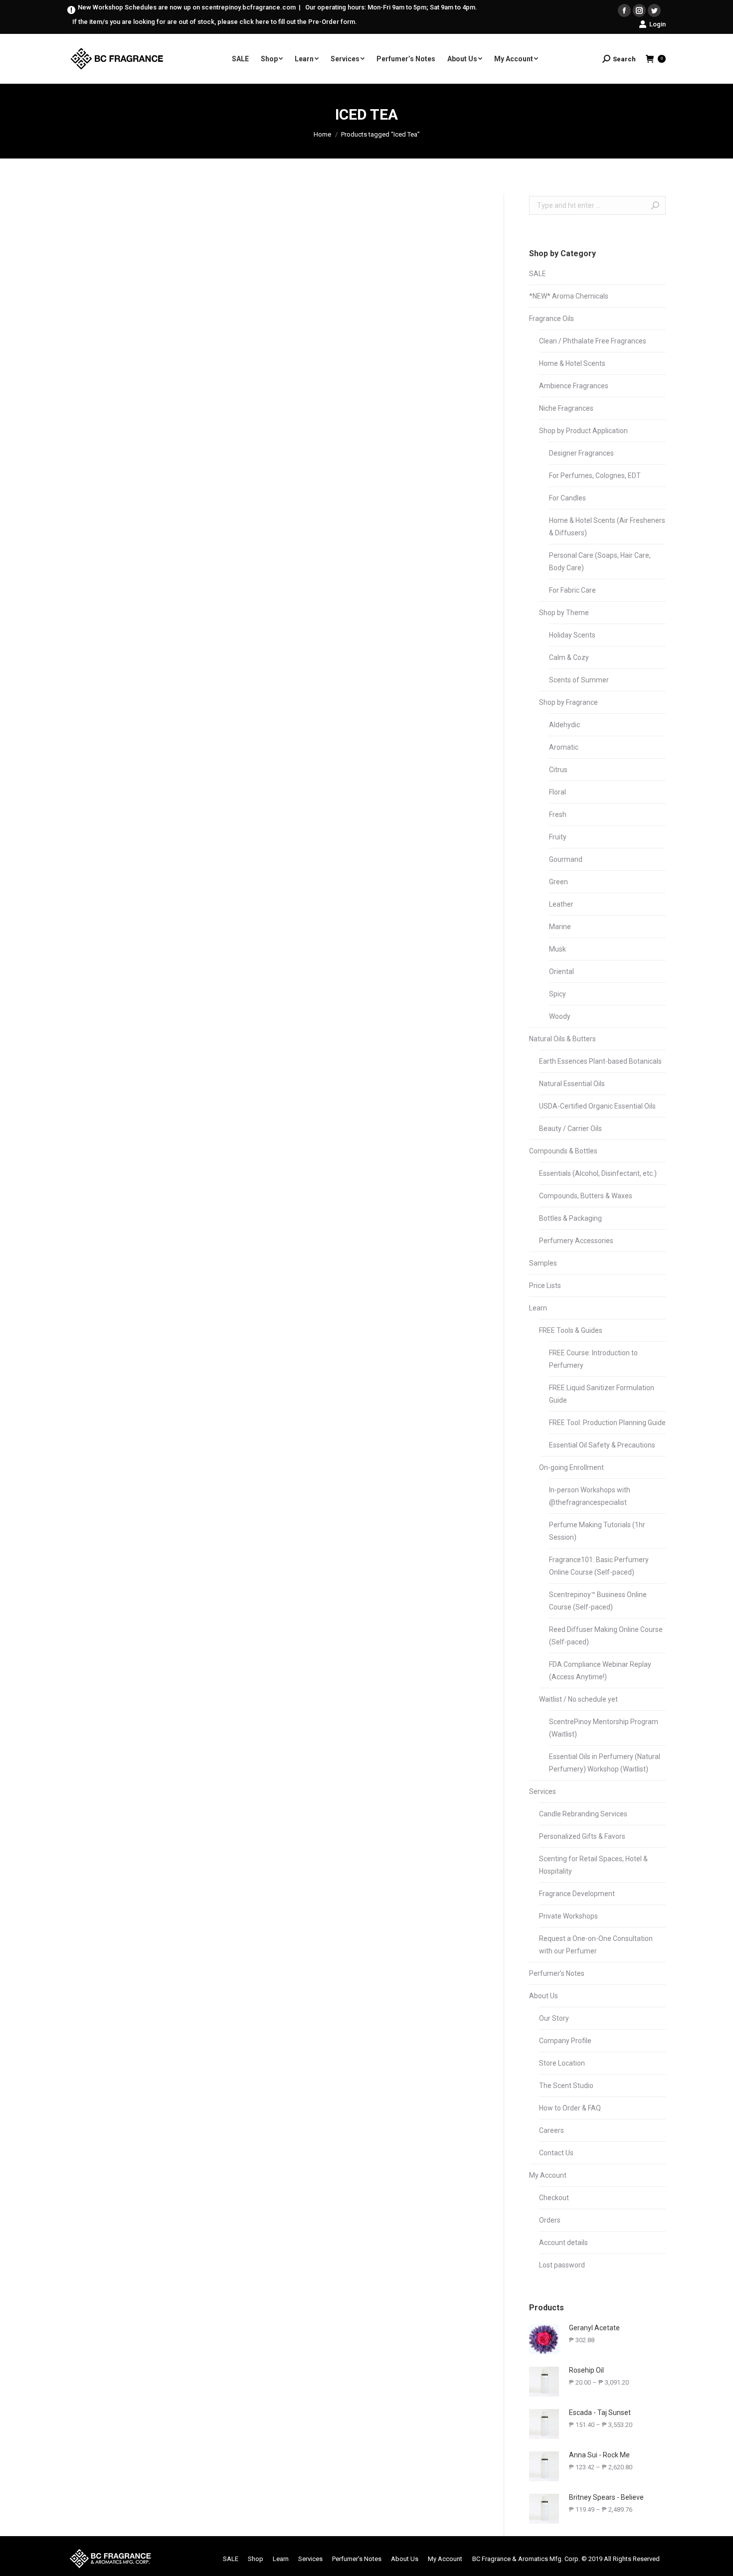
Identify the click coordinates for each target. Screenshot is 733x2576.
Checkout (554, 2198)
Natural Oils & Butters (562, 1039)
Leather (561, 904)
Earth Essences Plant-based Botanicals (600, 1061)
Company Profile (565, 2041)
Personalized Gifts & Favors (582, 1836)
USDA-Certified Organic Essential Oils (597, 1106)
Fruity (558, 837)
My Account (548, 2175)
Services (543, 1791)
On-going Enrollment (571, 1467)
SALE (538, 274)
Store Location (562, 2063)
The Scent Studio (566, 2086)
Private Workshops (568, 1916)
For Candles (567, 498)
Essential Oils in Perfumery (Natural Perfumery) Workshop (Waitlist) (605, 1763)
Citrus (558, 770)
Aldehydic (564, 725)
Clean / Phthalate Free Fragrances (593, 341)
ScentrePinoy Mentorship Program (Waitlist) (604, 1728)
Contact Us (556, 2153)
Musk (557, 949)
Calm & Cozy (569, 657)
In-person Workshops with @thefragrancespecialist (590, 1496)
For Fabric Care (572, 590)
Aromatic (564, 747)
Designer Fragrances (581, 453)
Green (558, 882)
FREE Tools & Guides (571, 1330)
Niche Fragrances (566, 408)
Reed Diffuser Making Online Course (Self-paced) (606, 1636)
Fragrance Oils (551, 319)
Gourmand (566, 859)
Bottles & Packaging (570, 1218)
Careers (551, 2130)
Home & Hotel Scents (572, 363)
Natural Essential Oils (572, 1084)
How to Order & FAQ (570, 2108)
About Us (544, 1996)
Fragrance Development (577, 1894)
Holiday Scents (572, 635)
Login (657, 24)
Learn (538, 1308)
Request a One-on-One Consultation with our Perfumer (596, 1945)
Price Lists (545, 1286)
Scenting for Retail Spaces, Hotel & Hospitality (593, 1865)
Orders (550, 2220)
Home (322, 134)
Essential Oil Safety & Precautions (602, 1445)
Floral (557, 792)
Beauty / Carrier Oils (570, 1128)
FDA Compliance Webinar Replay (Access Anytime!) (600, 1671)
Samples (543, 1263)
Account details (563, 2243)
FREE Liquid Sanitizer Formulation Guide (602, 1394)
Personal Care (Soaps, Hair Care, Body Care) (600, 562)
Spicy (557, 994)
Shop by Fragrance (568, 702)
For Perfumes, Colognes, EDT (595, 476)
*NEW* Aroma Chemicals (569, 296)
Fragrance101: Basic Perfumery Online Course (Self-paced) (599, 1566)
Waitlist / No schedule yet (578, 1699)
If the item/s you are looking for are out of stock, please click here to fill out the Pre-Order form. (215, 22)
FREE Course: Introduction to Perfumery (593, 1359)
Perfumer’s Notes (557, 1973)
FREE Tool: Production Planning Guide (607, 1423)
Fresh (558, 814)
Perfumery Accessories (576, 1241)
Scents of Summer (579, 680)
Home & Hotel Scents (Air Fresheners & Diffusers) (607, 527)
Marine (560, 927)
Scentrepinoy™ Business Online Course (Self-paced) (598, 1601)
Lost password (562, 2265)
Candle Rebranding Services (583, 1814)
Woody (560, 1016)
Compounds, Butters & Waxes (586, 1196)
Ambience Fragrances (574, 386)
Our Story (554, 2018)
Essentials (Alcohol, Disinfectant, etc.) (598, 1173)
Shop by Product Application (583, 431)
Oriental (561, 971)
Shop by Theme (564, 613)
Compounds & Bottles (563, 1151)
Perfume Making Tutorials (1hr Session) (597, 1531)
